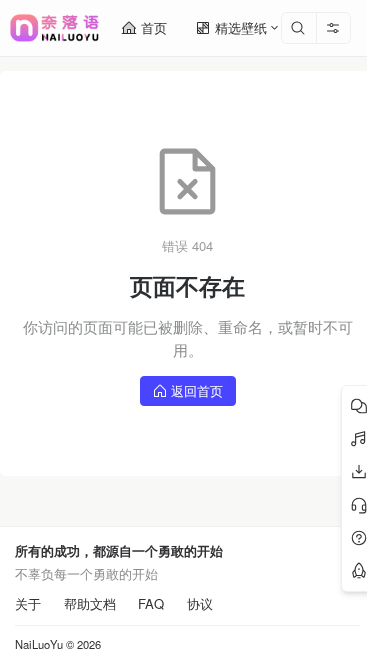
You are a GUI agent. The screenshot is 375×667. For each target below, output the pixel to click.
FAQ (151, 604)
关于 (28, 604)
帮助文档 (90, 604)
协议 (200, 604)
